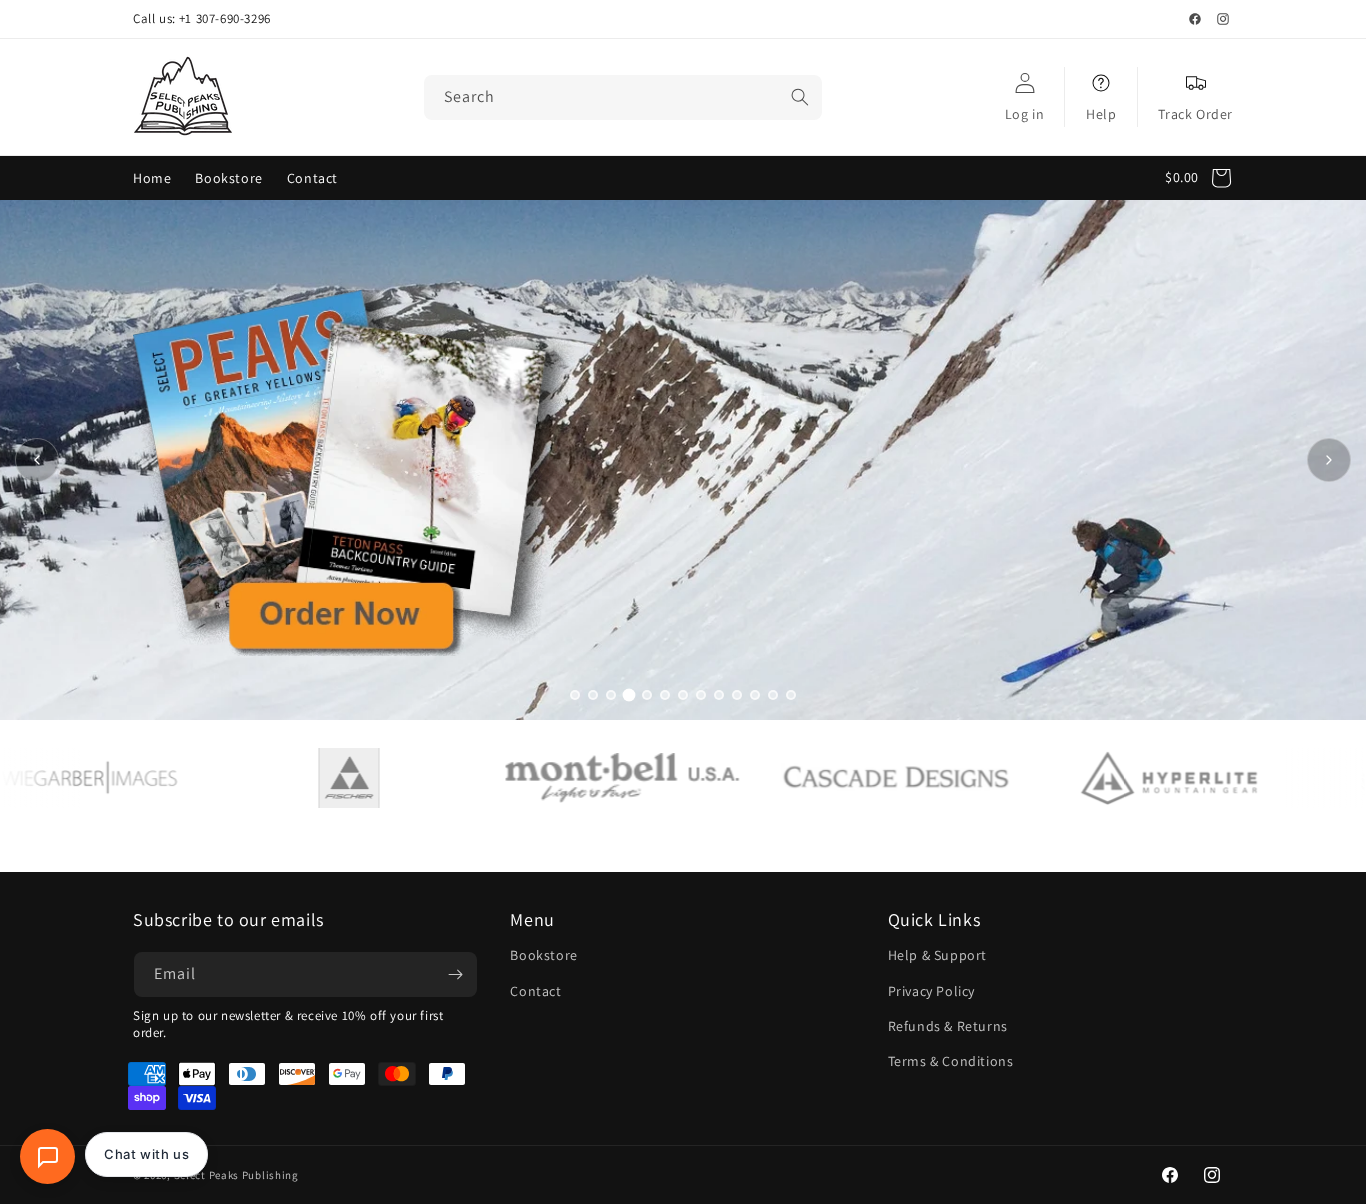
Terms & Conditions (951, 1061)
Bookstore (543, 955)
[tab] (575, 695)
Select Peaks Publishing (236, 1175)
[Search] (800, 97)
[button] (1204, 178)
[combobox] (623, 97)
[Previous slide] (37, 460)
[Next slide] (1329, 460)
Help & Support (937, 955)
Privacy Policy (931, 991)
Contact (535, 991)
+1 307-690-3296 (225, 19)
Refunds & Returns (948, 1026)
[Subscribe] (455, 974)
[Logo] (294, 778)
